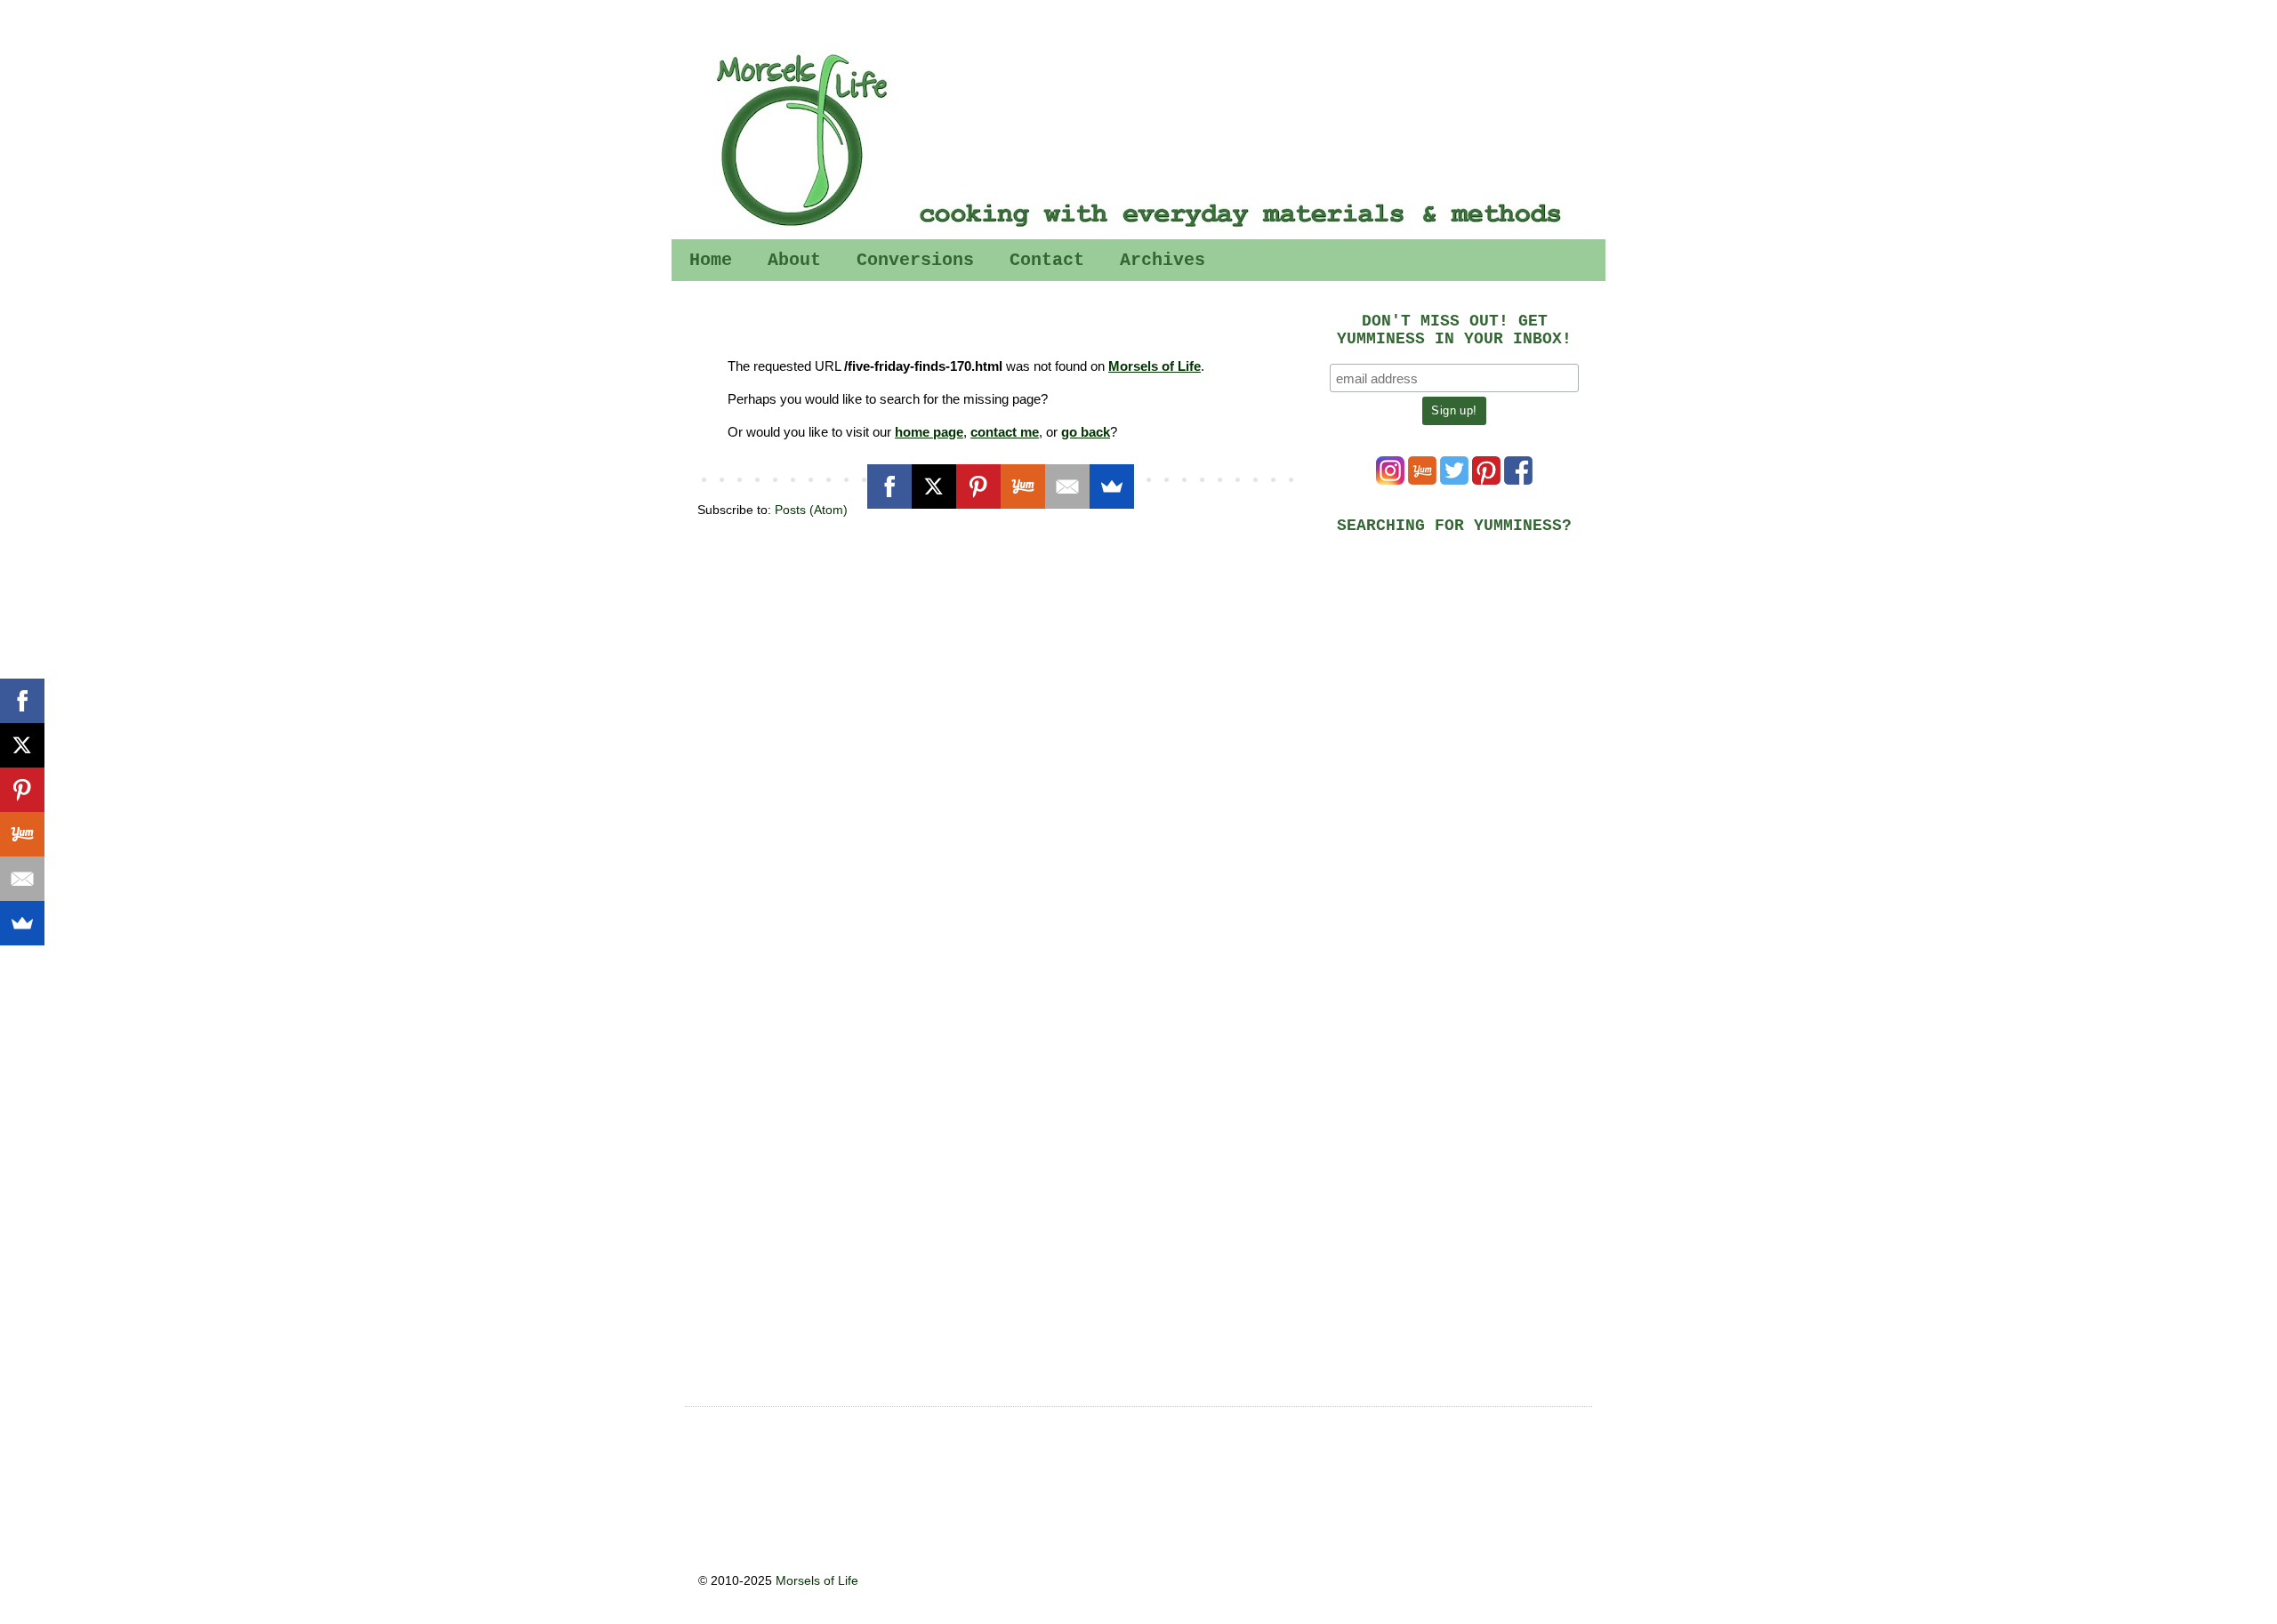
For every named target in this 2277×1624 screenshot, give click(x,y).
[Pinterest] (978, 486)
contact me (1005, 432)
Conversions (915, 260)
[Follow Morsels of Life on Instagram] (1390, 480)
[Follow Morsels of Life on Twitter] (1454, 480)
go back (1086, 432)
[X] (934, 486)
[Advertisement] (1463, 672)
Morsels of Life (1155, 366)
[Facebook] (889, 486)
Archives (1163, 260)
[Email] (1067, 486)
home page (929, 432)
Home (711, 260)
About (794, 260)
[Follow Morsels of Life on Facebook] (1518, 480)
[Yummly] (1023, 486)
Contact (1047, 260)
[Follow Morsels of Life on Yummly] (1422, 480)
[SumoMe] (1112, 486)
